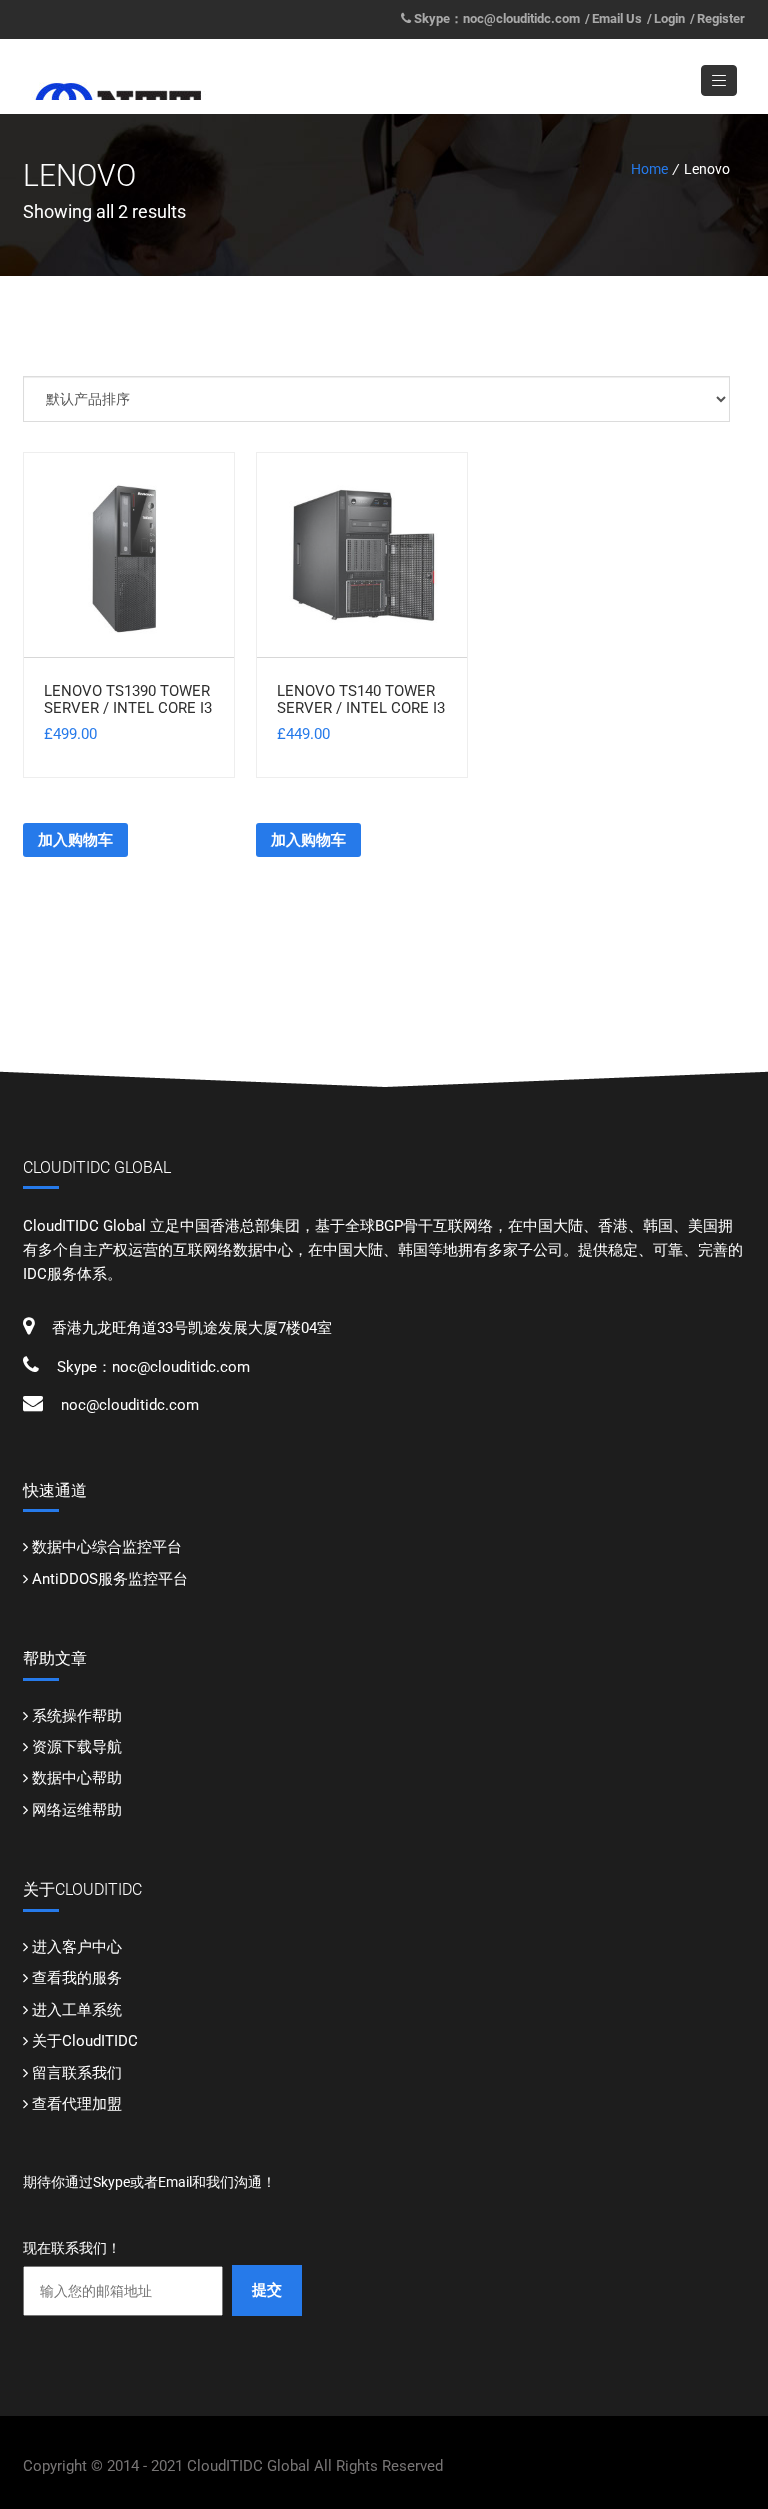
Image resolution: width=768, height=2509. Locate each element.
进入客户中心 (77, 1947)
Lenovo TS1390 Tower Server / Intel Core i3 (128, 699)
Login (669, 18)
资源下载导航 (77, 1747)
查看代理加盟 (77, 2104)
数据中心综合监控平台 (107, 1547)
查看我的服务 (77, 1978)
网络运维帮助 (77, 1810)
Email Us (617, 18)
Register (721, 18)
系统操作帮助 (77, 1716)
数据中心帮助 (77, 1778)
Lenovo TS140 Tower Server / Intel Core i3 (361, 699)
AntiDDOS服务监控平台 (110, 1579)
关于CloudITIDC (85, 2041)
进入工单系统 (77, 2010)
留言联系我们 (77, 2073)
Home (649, 169)
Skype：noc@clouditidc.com (497, 18)
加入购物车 (75, 840)
